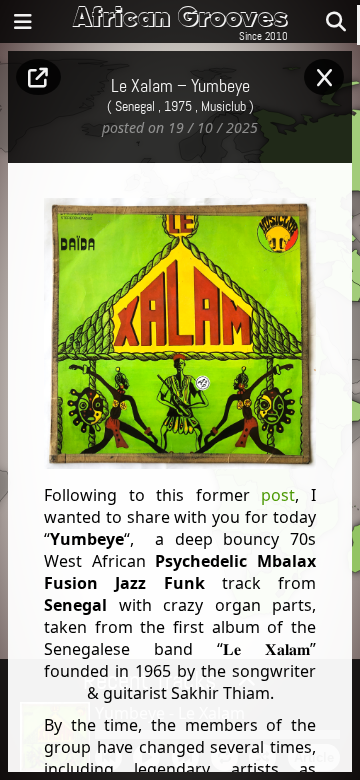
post (278, 495)
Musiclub (223, 107)
